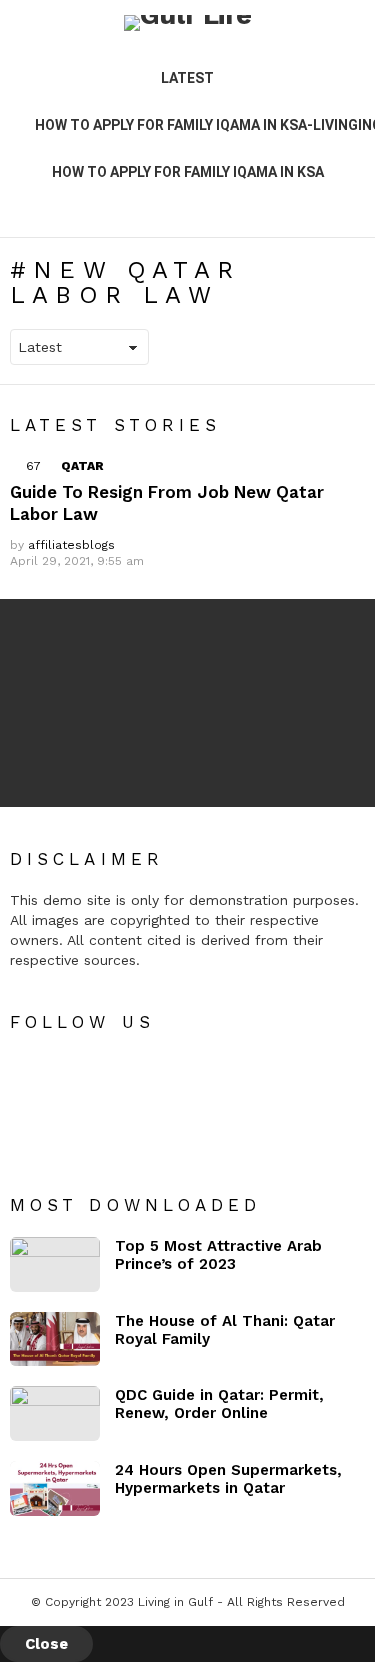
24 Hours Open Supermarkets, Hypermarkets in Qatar (228, 1479)
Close (46, 1644)
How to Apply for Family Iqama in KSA (188, 172)
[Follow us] (319, 207)
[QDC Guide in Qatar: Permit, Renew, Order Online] (55, 1413)
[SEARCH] (353, 207)
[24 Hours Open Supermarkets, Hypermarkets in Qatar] (55, 1488)
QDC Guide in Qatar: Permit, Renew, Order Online (219, 1404)
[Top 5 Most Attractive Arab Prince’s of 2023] (55, 1264)
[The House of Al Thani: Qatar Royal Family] (55, 1339)
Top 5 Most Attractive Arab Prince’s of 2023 (218, 1255)
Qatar (82, 466)
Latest (187, 78)
